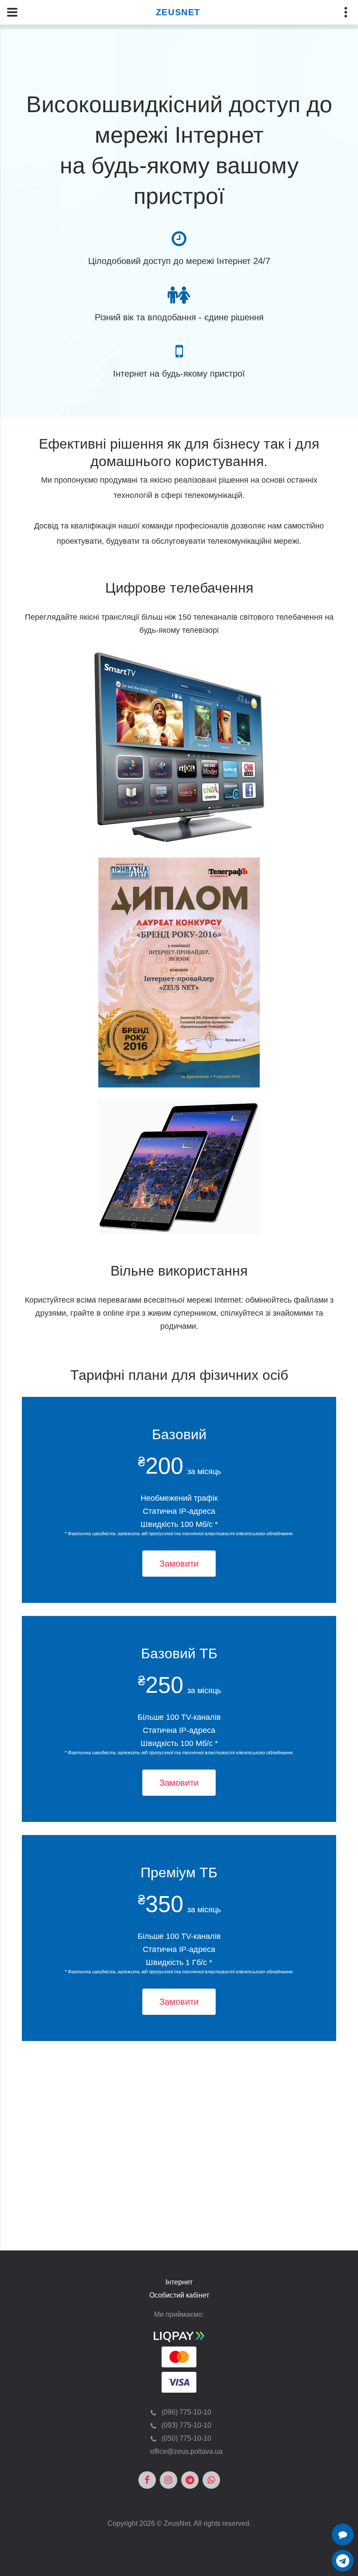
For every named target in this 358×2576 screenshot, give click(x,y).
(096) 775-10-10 (186, 2412)
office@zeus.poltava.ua (186, 2451)
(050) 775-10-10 (186, 2438)
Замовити (179, 1564)
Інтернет (179, 2282)
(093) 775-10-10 (186, 2425)
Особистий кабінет (179, 2295)
